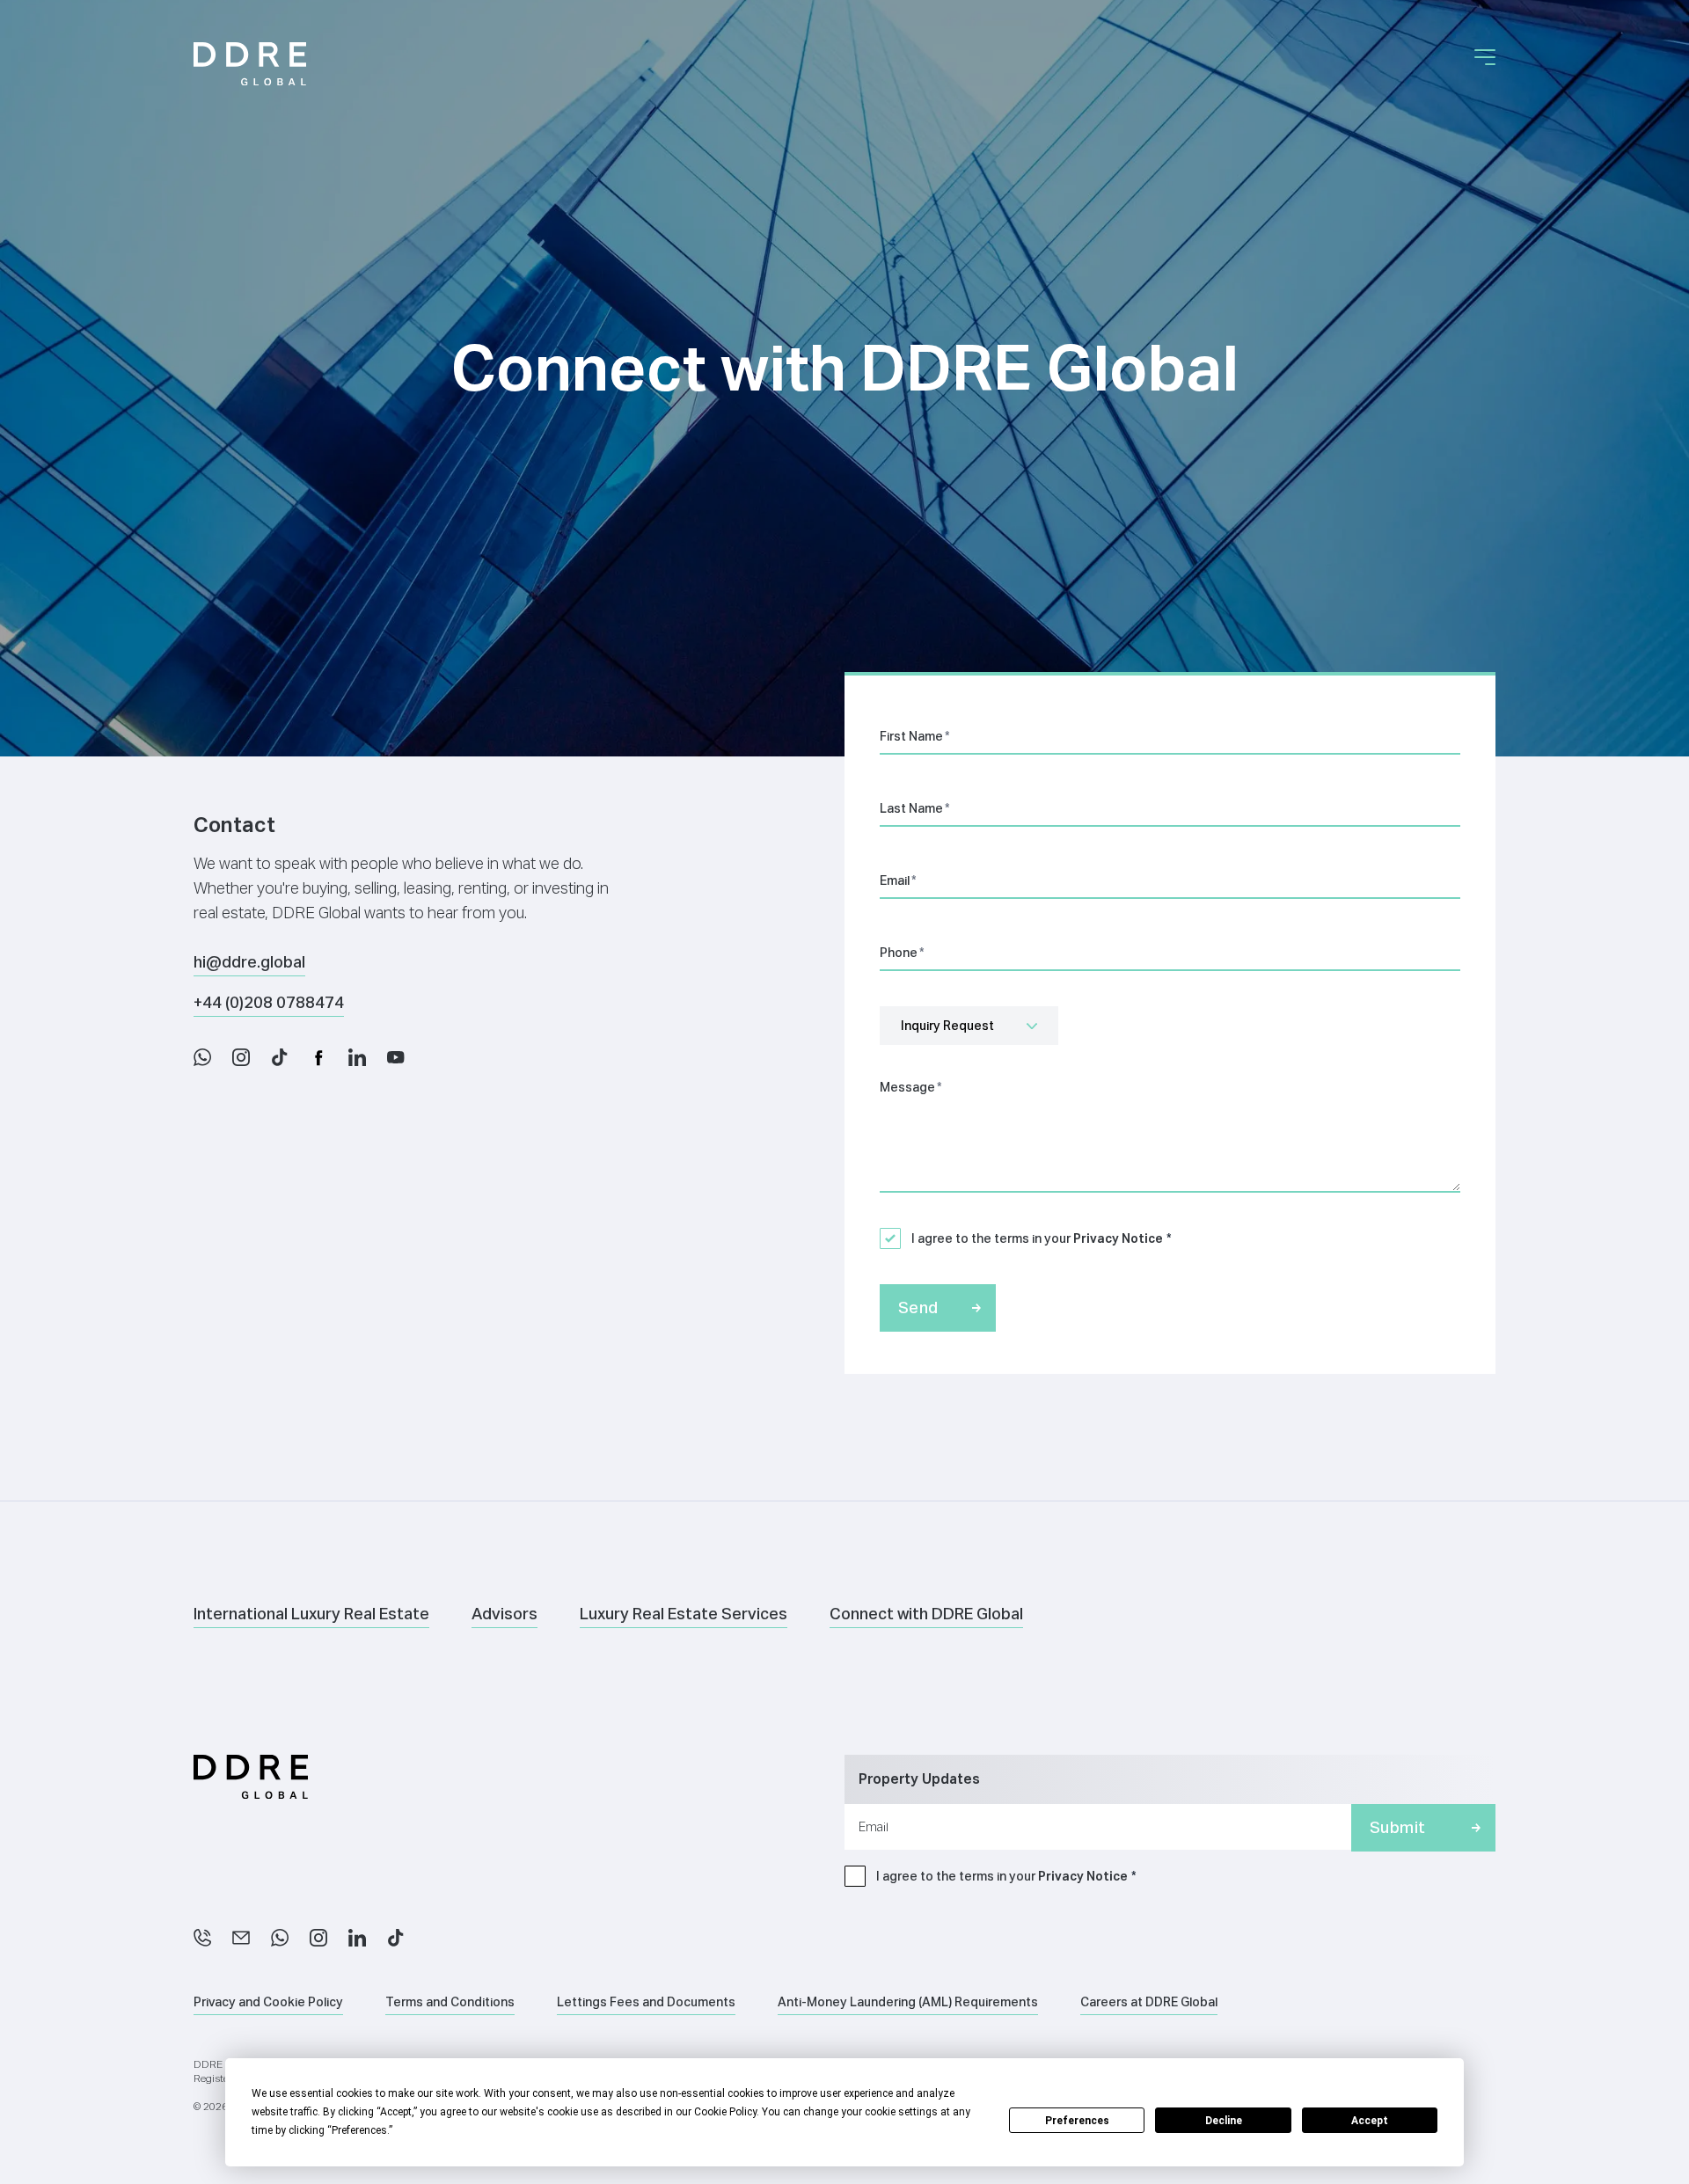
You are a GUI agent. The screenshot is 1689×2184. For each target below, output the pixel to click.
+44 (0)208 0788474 (269, 1002)
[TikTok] (396, 1938)
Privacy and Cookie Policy (268, 2002)
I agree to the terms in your (1037, 1238)
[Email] (241, 1938)
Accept (1370, 2121)
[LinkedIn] (357, 1938)
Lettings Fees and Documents (646, 2002)
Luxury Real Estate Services (684, 1614)
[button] (1485, 57)
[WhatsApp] (280, 1938)
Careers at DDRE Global (1149, 2002)
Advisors (505, 1614)
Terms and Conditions (450, 2002)
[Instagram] (318, 1938)
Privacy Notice (1118, 1238)
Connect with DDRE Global (926, 1614)
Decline (1224, 2121)
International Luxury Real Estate (311, 1614)
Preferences (1077, 2121)
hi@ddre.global (249, 962)
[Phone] (202, 1938)
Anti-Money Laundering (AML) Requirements (908, 2002)
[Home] (250, 64)
